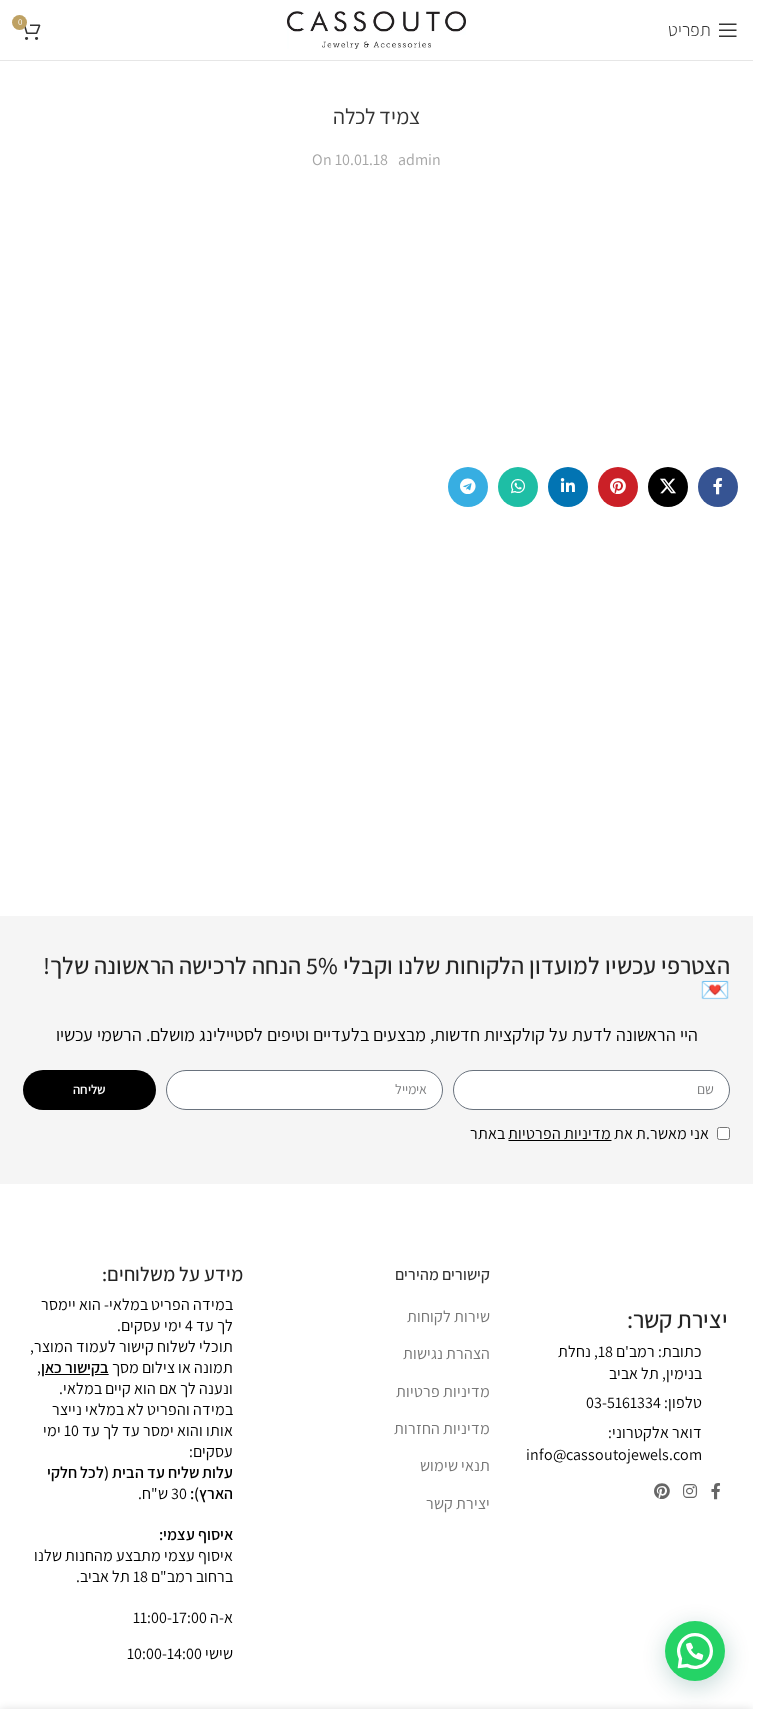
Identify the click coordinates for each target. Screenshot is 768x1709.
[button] (695, 1651)
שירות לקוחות (448, 1316)
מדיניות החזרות (442, 1428)
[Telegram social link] (468, 487)
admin (419, 159)
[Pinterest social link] (618, 487)
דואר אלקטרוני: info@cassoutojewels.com (614, 1443)
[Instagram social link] (690, 1492)
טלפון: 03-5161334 (644, 1402)
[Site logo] (376, 28)
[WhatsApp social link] (518, 487)
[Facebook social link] (718, 487)
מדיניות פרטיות (443, 1391)
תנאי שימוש (455, 1465)
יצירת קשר (458, 1503)
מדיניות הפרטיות (559, 1133)
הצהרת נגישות (446, 1353)
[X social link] (668, 487)
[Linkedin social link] (568, 487)
